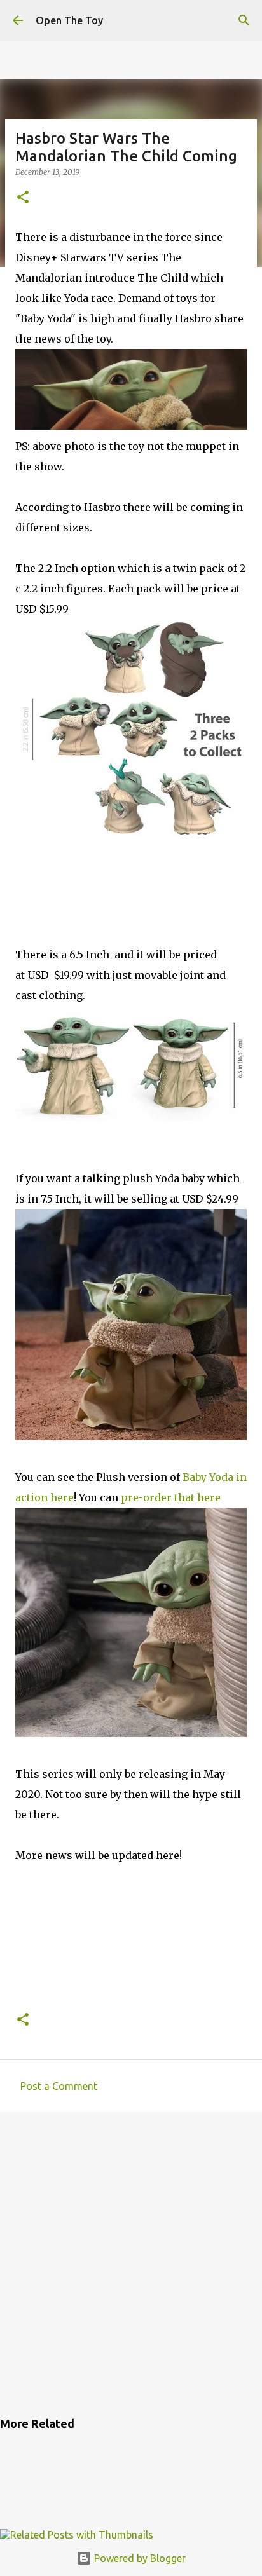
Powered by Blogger (139, 2558)
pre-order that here (171, 1497)
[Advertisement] (131, 2262)
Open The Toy (69, 20)
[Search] (244, 20)
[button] (23, 198)
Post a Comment (59, 2086)
